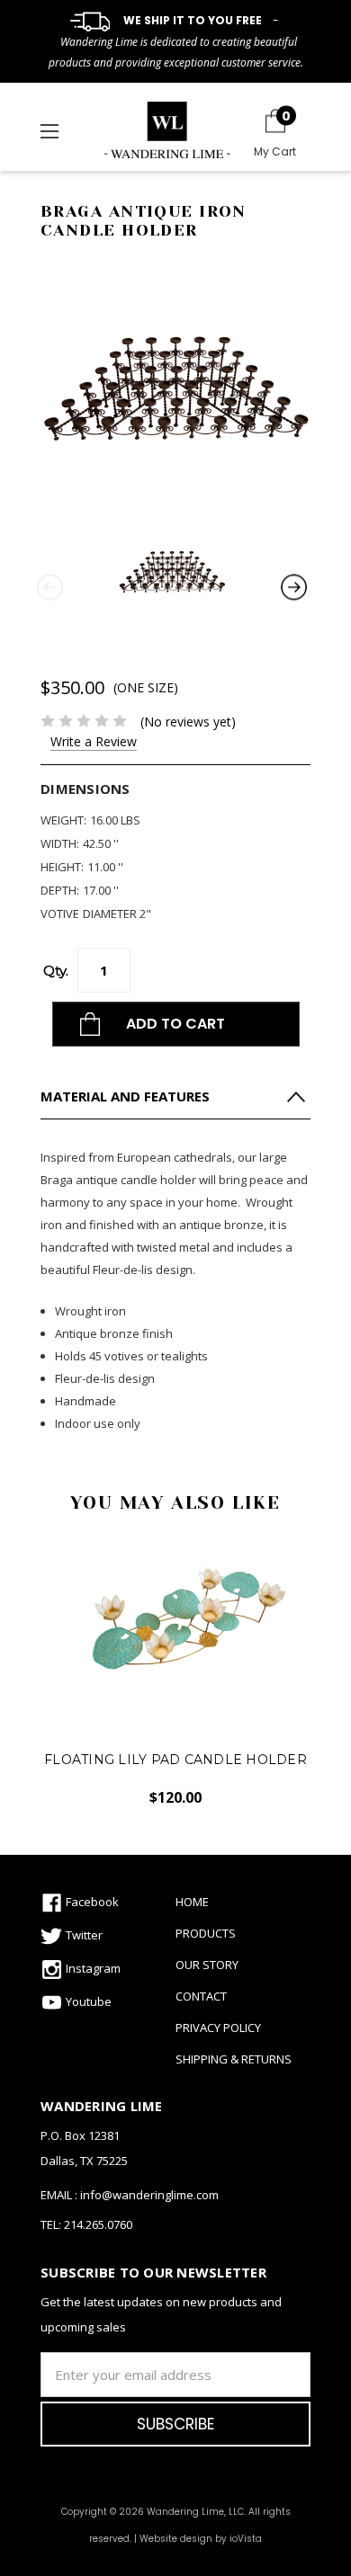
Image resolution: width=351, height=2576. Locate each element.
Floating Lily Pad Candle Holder (175, 1760)
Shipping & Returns (234, 2059)
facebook (91, 1899)
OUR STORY (207, 1965)
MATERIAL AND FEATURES (125, 1096)
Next (293, 586)
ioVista (246, 2539)
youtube (87, 1999)
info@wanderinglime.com (149, 2195)
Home (192, 1902)
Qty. (56, 971)
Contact (201, 1996)
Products (206, 1933)
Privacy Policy (218, 2028)
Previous (49, 586)
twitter (83, 1933)
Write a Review (94, 741)
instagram (92, 1966)
